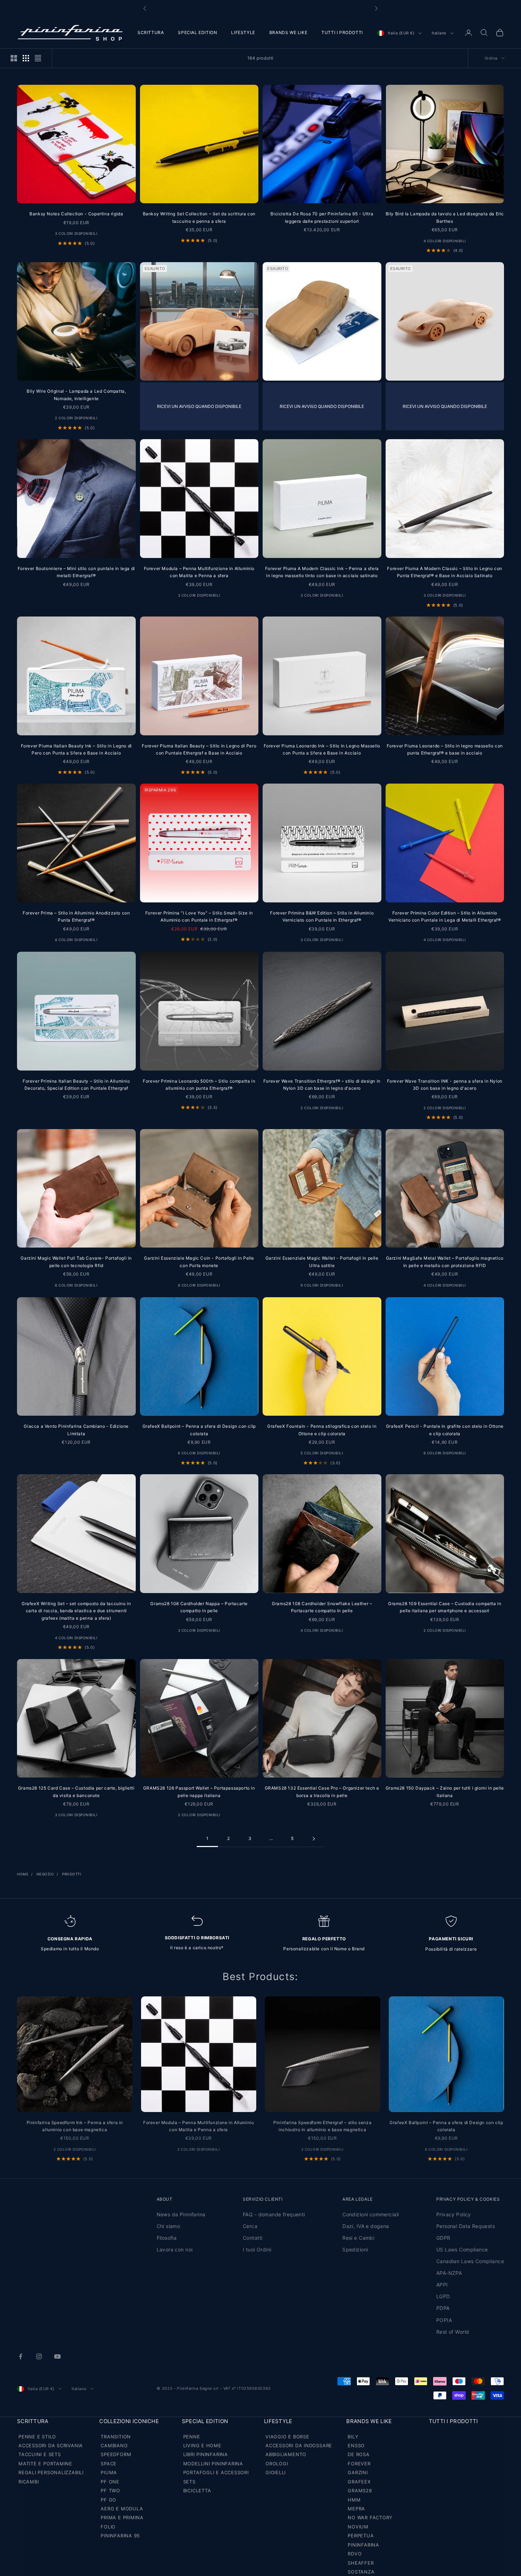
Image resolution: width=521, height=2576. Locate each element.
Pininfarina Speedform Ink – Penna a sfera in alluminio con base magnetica (75, 2126)
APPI (442, 2285)
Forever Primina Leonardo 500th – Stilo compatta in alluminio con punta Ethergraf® (199, 1085)
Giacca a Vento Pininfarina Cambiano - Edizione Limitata (76, 1430)
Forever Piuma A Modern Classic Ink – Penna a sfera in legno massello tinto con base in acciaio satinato (322, 572)
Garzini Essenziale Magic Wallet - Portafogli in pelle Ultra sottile (322, 1262)
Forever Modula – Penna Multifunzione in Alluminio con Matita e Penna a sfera (199, 572)
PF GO (108, 2500)
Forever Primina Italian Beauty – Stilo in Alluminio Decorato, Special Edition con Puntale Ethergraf (76, 1085)
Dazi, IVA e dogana (366, 2226)
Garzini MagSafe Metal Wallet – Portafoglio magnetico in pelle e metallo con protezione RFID (445, 1262)
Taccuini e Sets (40, 2454)
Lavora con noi (175, 2249)
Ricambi (29, 2482)
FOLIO (108, 2527)
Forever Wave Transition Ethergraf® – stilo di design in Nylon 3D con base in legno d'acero (322, 1085)
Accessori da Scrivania (51, 2445)
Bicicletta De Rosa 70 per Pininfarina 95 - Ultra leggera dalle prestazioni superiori (322, 217)
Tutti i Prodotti (453, 2421)
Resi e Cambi (358, 2238)
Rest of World (453, 2332)
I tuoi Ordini (257, 2249)
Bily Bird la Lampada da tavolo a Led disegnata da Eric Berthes (445, 217)
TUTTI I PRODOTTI (342, 32)
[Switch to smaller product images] (26, 58)
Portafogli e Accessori (216, 2472)
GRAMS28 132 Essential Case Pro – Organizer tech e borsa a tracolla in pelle (322, 1792)
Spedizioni (355, 2249)
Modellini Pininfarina (213, 2464)
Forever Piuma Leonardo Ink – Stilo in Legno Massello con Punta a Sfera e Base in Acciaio (322, 749)
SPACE (109, 2464)
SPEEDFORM (116, 2454)
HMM (354, 2500)
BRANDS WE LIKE (288, 32)
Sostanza (361, 2572)
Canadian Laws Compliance (470, 2261)
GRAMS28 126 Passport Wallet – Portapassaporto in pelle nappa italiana (199, 1792)
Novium (358, 2527)
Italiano (439, 33)
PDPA (443, 2308)
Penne (192, 2437)
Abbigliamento (286, 2454)
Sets (189, 2482)
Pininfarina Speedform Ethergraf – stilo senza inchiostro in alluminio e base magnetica (322, 2126)
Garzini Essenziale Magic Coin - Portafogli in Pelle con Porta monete (199, 1262)
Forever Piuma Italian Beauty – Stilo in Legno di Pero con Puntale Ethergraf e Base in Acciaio (199, 749)
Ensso (356, 2445)
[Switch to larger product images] (14, 58)
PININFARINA (363, 2545)
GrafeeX (359, 2482)
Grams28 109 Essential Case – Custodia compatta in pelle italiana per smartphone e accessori (445, 1607)
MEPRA (356, 2509)
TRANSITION (116, 2437)
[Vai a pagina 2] (314, 1839)
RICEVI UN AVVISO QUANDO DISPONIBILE (199, 406)
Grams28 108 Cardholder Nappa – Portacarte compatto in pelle (199, 1607)
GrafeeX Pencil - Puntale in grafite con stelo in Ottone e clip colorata (445, 1430)
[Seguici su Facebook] (21, 2356)
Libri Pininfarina (206, 2454)
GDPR (443, 2238)
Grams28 (360, 2491)
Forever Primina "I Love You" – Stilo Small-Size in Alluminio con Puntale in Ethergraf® (199, 916)
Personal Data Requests (466, 2226)
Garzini (358, 2472)
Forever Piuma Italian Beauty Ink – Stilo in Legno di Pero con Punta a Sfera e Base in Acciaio (76, 749)
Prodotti (72, 1874)
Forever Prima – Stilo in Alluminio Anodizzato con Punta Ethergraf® (76, 916)
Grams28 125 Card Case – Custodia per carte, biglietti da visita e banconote (76, 1792)
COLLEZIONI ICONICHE (129, 2421)
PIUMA (109, 2472)
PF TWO (110, 2491)
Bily (353, 2437)
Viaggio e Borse (287, 2437)
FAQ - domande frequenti (274, 2214)
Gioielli (276, 2472)
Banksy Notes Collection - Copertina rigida (76, 214)
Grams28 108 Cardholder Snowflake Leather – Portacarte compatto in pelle (322, 1607)
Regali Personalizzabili (51, 2472)
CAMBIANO (114, 2445)
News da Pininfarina (181, 2214)
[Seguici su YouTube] (57, 2356)
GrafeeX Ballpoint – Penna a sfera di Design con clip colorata (199, 1430)
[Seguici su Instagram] (39, 2356)
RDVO (355, 2554)
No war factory (370, 2517)
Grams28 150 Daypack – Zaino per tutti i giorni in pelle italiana (445, 1792)
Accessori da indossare (299, 2445)
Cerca (250, 2226)
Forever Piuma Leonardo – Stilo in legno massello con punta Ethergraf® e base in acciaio (445, 749)
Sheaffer (361, 2563)
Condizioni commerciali (371, 2214)
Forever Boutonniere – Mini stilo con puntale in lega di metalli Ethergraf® (76, 572)
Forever (359, 2464)
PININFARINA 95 (120, 2536)
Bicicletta (197, 2491)
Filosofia (167, 2238)
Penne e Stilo (37, 2437)
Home (23, 1874)
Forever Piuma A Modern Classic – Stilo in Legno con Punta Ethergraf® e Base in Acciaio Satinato (445, 572)
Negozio (45, 1874)
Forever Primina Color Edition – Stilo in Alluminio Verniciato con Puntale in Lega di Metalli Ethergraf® (445, 916)
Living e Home (202, 2445)
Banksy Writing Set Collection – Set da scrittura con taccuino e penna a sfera (199, 217)
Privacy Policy (454, 2214)
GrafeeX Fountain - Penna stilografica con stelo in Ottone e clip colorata (322, 1430)
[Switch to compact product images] (38, 58)
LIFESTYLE (243, 32)
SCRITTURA (151, 32)
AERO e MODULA (122, 2509)
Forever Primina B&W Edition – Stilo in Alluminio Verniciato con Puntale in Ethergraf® (322, 916)
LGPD (443, 2296)
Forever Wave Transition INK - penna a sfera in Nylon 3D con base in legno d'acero (445, 1085)
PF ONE (110, 2482)
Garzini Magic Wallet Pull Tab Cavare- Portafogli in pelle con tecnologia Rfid (76, 1262)
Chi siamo (169, 2226)
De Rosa (358, 2454)
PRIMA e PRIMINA (122, 2517)
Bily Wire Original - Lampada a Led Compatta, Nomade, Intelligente (76, 395)
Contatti (253, 2238)
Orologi (277, 2464)
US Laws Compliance (462, 2249)
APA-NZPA (449, 2273)
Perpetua (361, 2536)
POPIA (444, 2320)
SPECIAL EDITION (197, 32)
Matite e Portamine (45, 2464)
